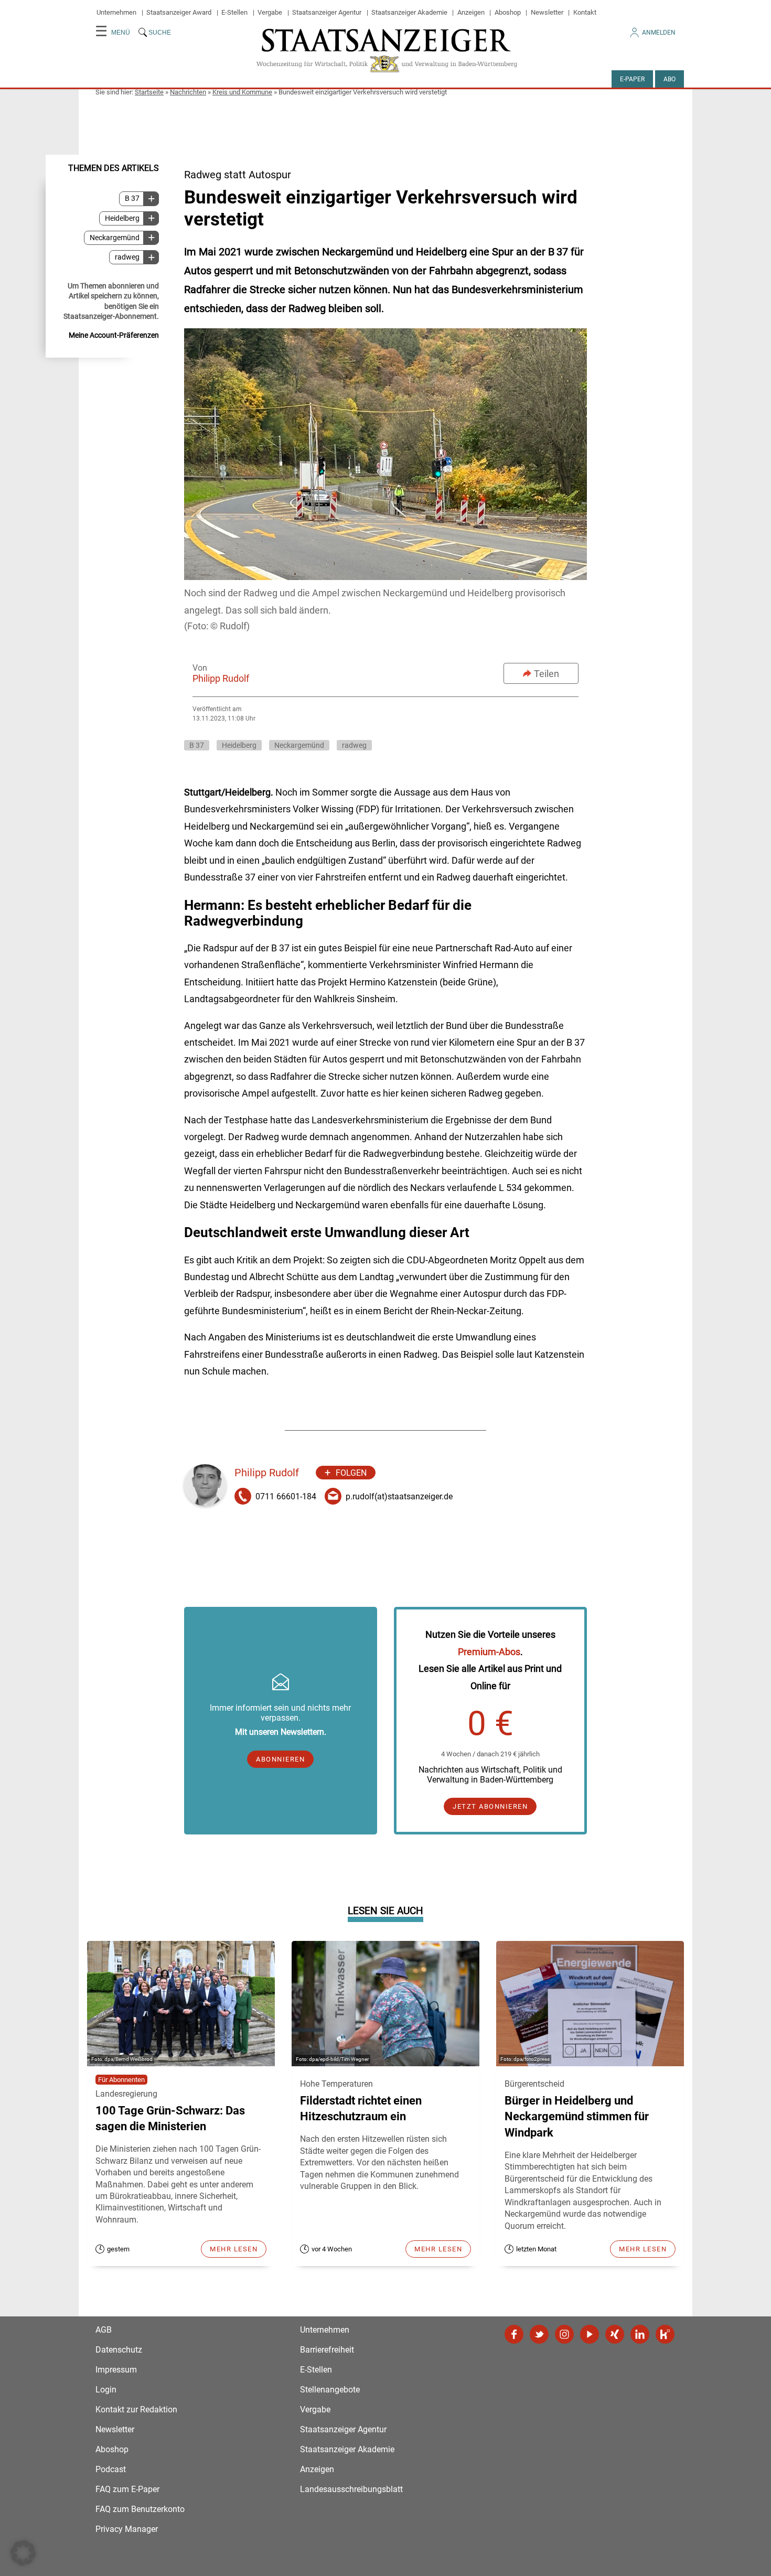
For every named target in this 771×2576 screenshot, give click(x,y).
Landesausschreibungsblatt (351, 2489)
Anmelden (659, 33)
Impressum (116, 2370)
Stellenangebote (330, 2390)
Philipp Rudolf (221, 678)
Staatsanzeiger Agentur (327, 12)
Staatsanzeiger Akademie (409, 12)
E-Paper (632, 79)
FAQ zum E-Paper (127, 2489)
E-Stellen (234, 12)
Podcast (111, 2469)
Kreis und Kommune (242, 92)
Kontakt (585, 12)
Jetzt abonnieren (490, 1806)
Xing (615, 2334)
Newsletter (547, 12)
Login (106, 2390)
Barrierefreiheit (327, 2350)
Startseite (149, 92)
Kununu (665, 2334)
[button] (23, 2553)
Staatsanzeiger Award (179, 12)
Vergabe (270, 12)
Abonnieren (280, 1759)
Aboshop (508, 12)
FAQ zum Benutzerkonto (140, 2509)
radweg (127, 257)
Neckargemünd (115, 237)
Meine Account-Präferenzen (114, 335)
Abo (670, 79)
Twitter (539, 2334)
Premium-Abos (489, 1652)
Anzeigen (471, 12)
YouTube (590, 2334)
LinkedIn (640, 2334)
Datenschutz (119, 2350)
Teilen (547, 674)
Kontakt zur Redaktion (136, 2409)
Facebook (514, 2334)
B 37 (132, 198)
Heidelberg (122, 218)
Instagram (564, 2334)
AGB (104, 2330)
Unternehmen (116, 12)
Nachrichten (188, 92)
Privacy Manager (127, 2529)
